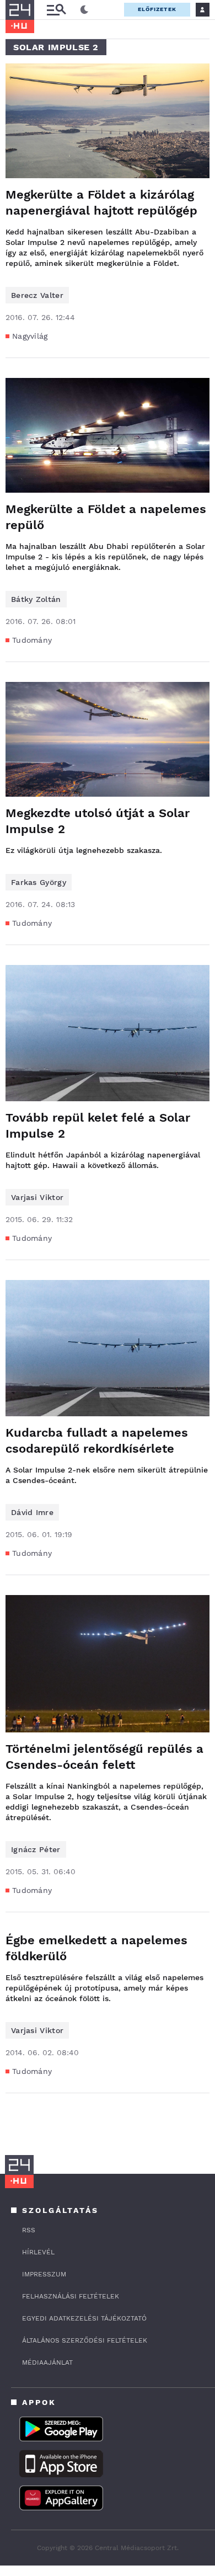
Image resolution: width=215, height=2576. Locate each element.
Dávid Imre (32, 1512)
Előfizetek (157, 9)
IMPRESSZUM (44, 2274)
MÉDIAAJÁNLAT (47, 2362)
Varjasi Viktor (37, 1197)
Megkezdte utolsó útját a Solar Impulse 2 (98, 821)
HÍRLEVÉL (38, 2252)
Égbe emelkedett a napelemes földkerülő (96, 1948)
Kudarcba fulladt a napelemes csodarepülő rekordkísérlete (97, 1441)
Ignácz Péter (36, 1849)
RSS (29, 2230)
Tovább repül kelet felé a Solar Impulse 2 (98, 1126)
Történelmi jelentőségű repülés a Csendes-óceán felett (104, 1757)
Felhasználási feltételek (71, 2296)
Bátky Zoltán (36, 599)
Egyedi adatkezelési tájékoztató (84, 2318)
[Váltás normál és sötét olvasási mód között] (84, 10)
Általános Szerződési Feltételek (85, 2340)
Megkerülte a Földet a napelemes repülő (106, 517)
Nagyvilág (30, 336)
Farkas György (39, 882)
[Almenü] (56, 10)
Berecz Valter (37, 295)
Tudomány (32, 640)
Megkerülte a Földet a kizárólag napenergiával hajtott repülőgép (101, 202)
